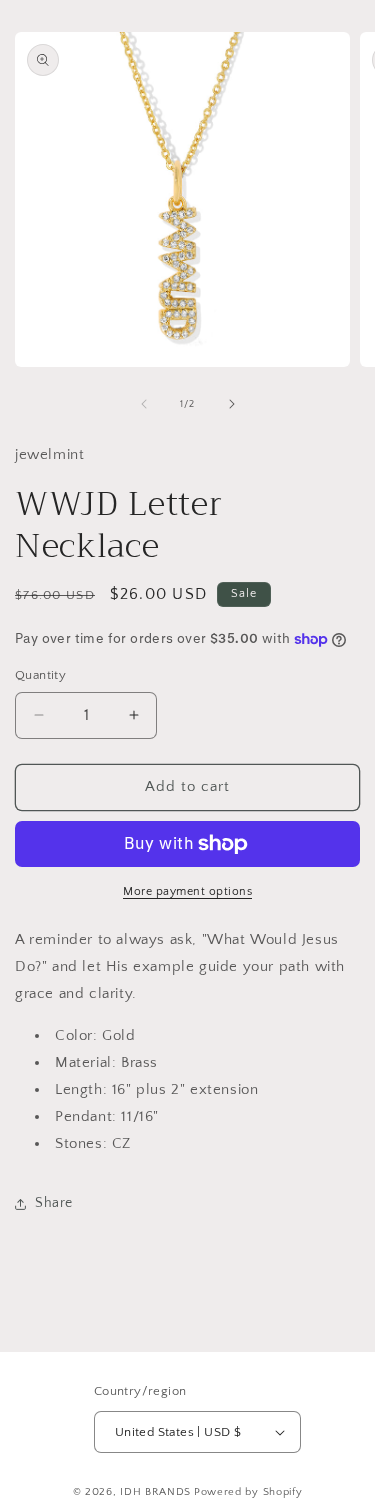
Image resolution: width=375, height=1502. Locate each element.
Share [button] (54, 1203)
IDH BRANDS (155, 1492)
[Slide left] (144, 404)
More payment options (187, 891)
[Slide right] (232, 404)
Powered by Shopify (248, 1492)
